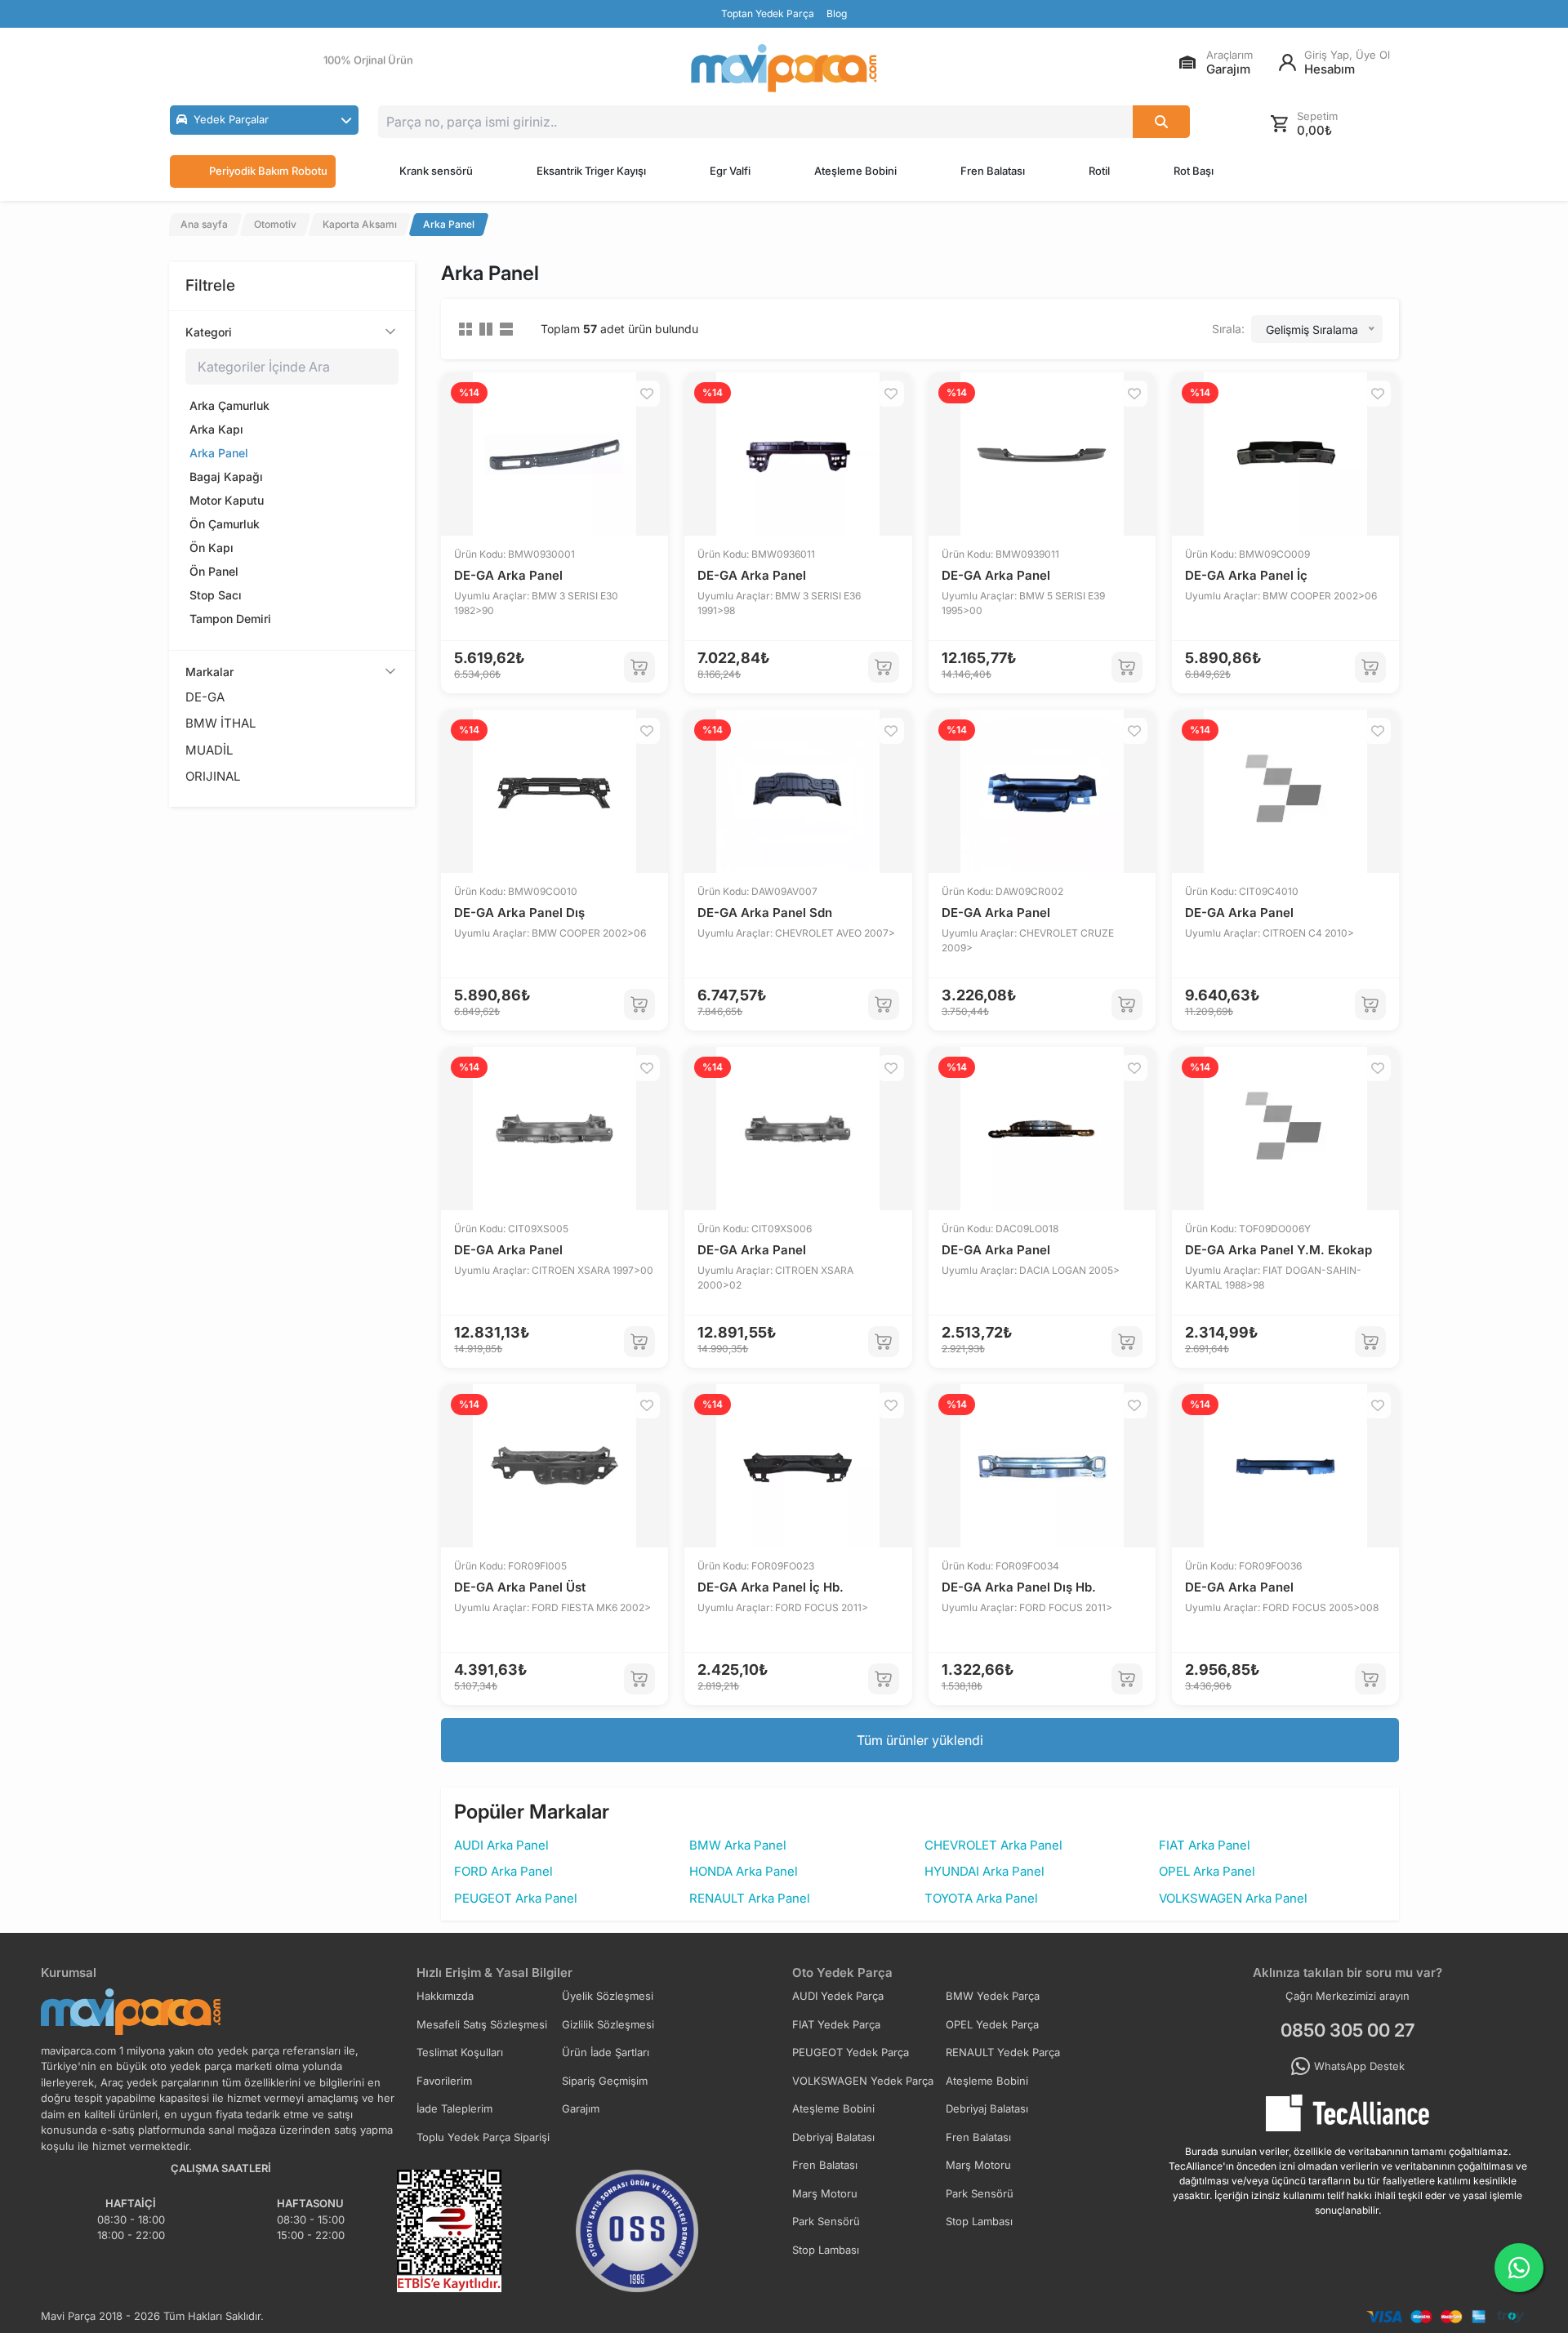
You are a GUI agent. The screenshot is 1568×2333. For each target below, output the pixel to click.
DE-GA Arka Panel (508, 575)
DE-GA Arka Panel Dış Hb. (1019, 1587)
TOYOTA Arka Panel (981, 1898)
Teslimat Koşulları (460, 2052)
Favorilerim (444, 2081)
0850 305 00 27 (1347, 2030)
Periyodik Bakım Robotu (268, 171)
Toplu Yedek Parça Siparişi (483, 2137)
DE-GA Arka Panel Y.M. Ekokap (1278, 1250)
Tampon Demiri (230, 619)
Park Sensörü (980, 2193)
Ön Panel (214, 571)
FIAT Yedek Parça (836, 2024)
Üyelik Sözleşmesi (608, 1996)
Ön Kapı (212, 548)
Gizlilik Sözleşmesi (608, 2024)
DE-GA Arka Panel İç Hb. (771, 1587)
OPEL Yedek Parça (992, 2024)
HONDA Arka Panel (744, 1871)
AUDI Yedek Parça (838, 1996)
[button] (264, 120)
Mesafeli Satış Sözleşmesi (482, 2024)
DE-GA (205, 697)
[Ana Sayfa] (784, 68)
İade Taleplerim (454, 2108)
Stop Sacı (216, 595)
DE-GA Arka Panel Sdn (765, 913)
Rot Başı (1194, 171)
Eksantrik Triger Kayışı (591, 171)
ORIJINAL (213, 776)
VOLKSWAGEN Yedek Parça (863, 2081)
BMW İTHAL (220, 723)
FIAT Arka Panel (1205, 1845)
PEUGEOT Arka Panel (516, 1898)
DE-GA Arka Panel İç (1246, 575)
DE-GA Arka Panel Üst (520, 1587)
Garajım (581, 2108)
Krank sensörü (436, 171)
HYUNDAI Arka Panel (984, 1871)
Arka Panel (219, 453)
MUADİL (209, 750)
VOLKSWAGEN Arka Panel (1233, 1898)
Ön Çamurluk (225, 524)
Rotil (1099, 171)
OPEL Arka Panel (1207, 1871)
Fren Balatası (993, 171)
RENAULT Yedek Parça (1003, 2052)
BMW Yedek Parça (993, 1996)
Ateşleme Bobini (855, 171)
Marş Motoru (978, 2165)
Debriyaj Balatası (987, 2108)
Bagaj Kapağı (226, 476)
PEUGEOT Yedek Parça (851, 2052)
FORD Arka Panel (503, 1871)
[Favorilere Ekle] (647, 394)
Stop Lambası (979, 2221)
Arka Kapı (216, 429)
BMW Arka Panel (738, 1845)
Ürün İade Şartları (606, 2052)
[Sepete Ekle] (639, 667)
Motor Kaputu (227, 500)
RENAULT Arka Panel (750, 1898)
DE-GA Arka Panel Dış (519, 913)
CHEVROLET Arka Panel (993, 1845)
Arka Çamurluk (229, 405)
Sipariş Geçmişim (605, 2081)
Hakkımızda (445, 1996)
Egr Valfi (730, 171)
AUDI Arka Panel (501, 1845)
